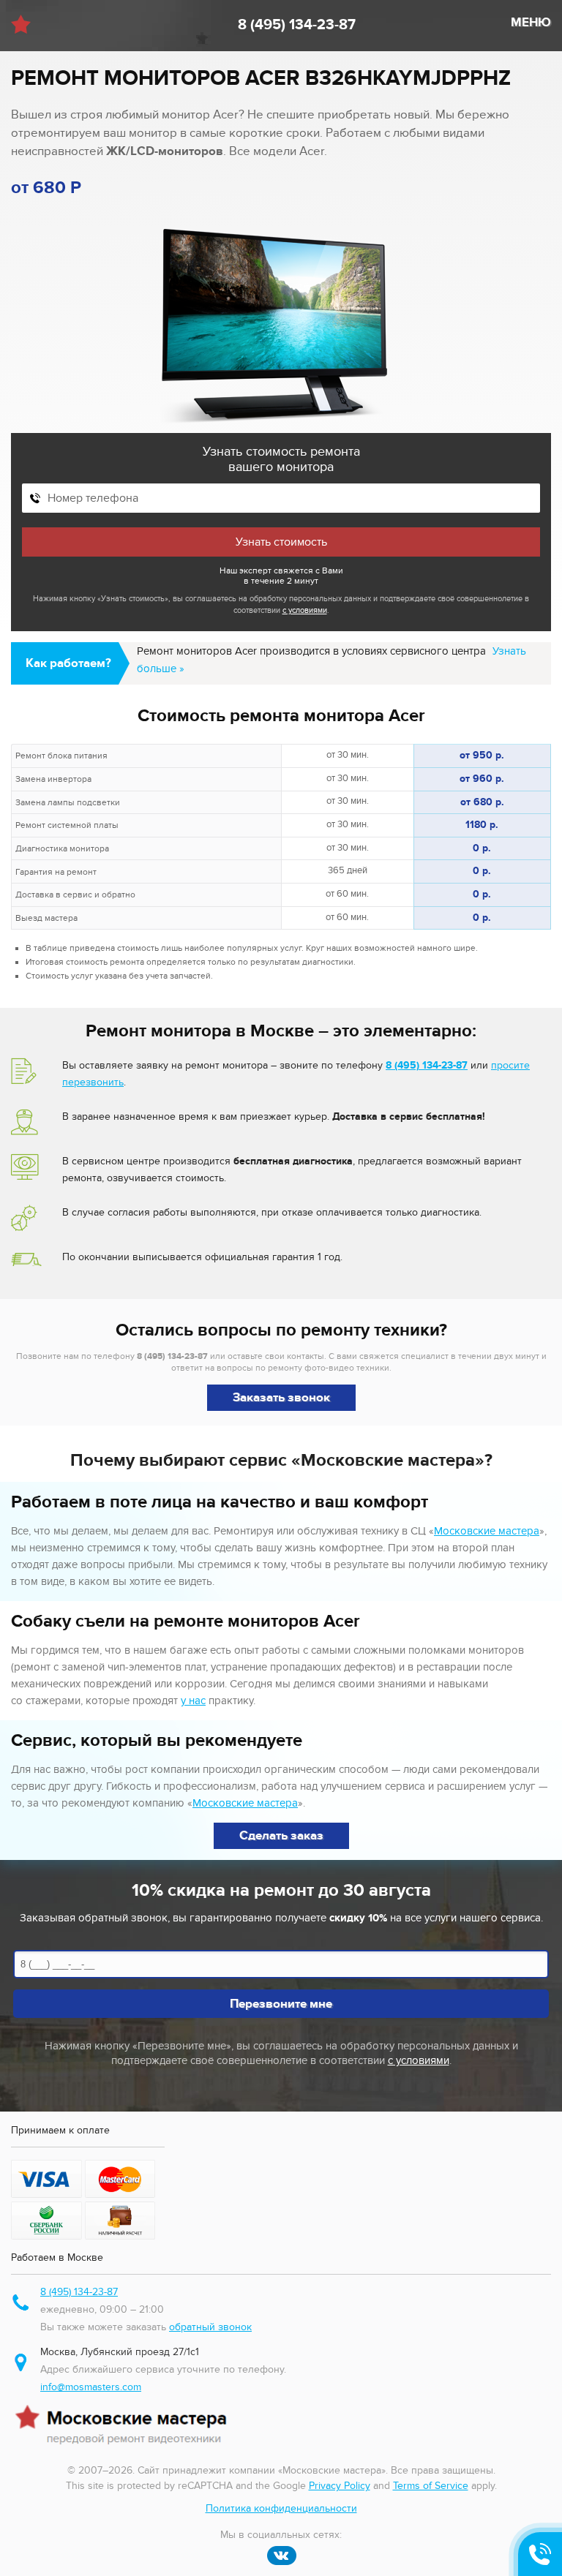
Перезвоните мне (281, 2004)
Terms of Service (431, 2486)
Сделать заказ (281, 1836)
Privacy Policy (340, 2486)
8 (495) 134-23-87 (297, 25)
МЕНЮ (531, 23)
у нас (193, 1701)
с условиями (305, 610)
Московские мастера (487, 1531)
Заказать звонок (281, 1398)
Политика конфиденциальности (281, 2508)
